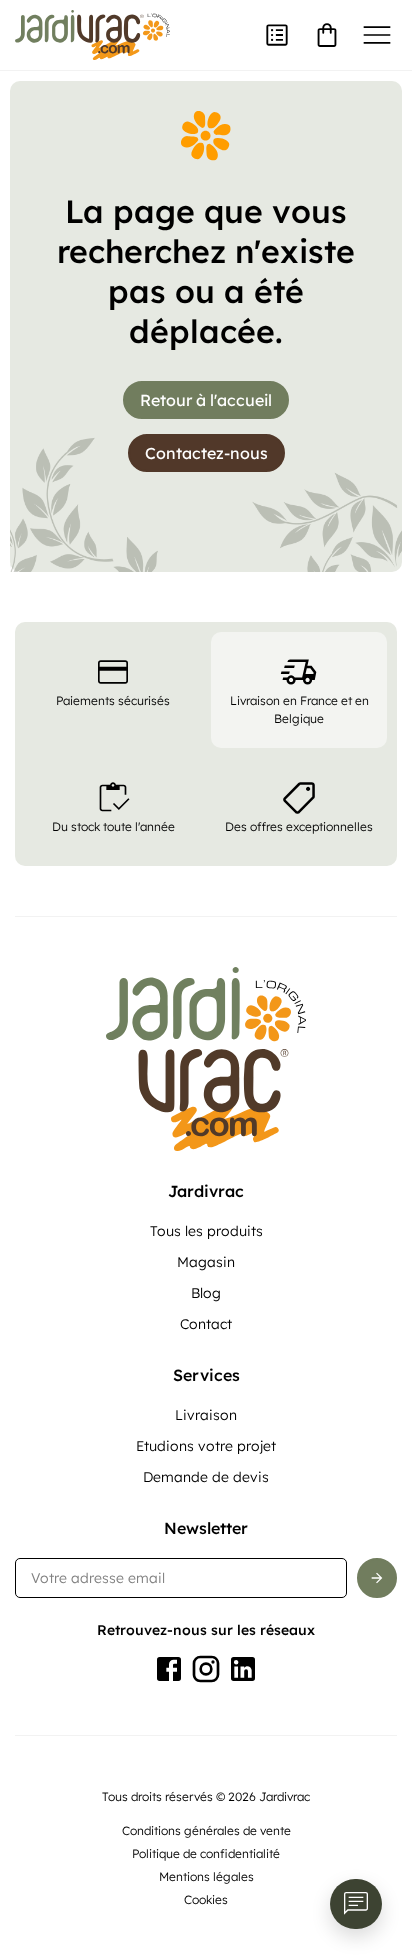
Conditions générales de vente (206, 1830)
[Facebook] (169, 1669)
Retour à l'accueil (206, 400)
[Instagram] (206, 1669)
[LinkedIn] (243, 1669)
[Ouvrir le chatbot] (356, 1904)
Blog (206, 1293)
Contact (206, 1324)
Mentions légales (206, 1876)
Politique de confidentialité (206, 1853)
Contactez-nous (206, 453)
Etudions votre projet (206, 1446)
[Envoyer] (377, 1578)
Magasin (206, 1262)
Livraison (206, 1415)
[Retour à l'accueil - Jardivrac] (92, 35)
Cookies (206, 1899)
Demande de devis (206, 1477)
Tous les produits (206, 1231)
